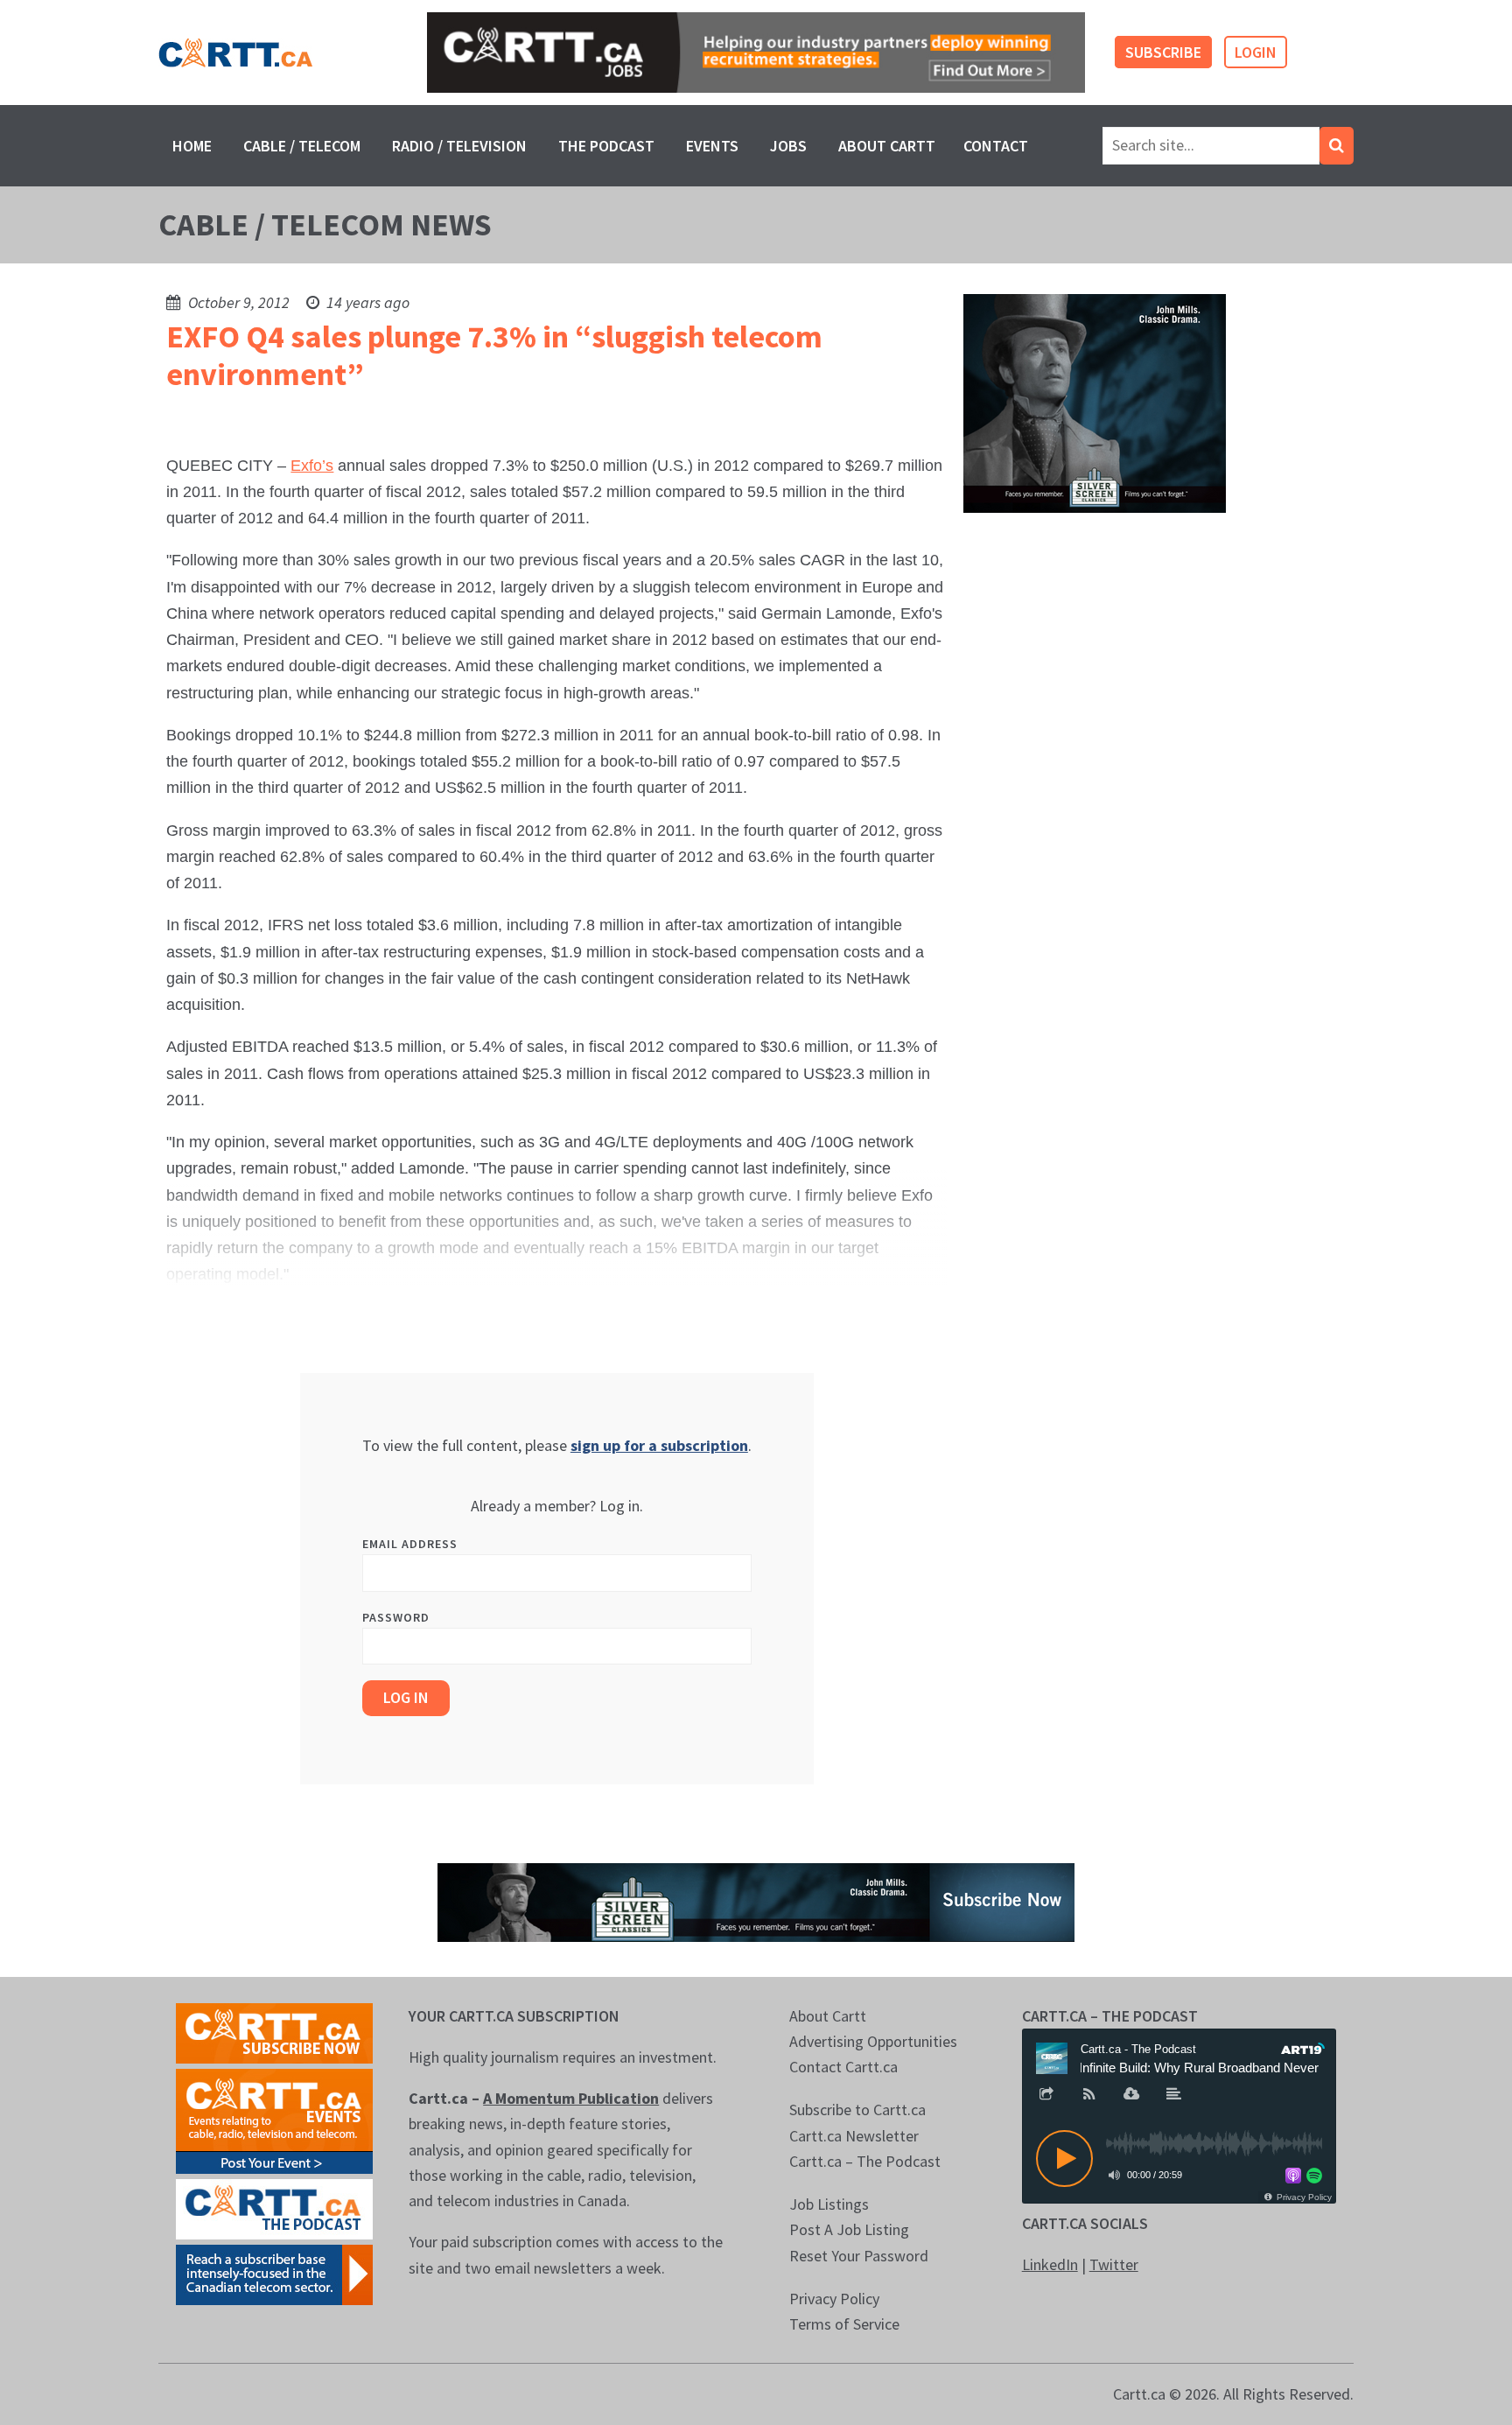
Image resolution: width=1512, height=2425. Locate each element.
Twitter (1114, 2264)
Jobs (788, 146)
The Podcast (606, 146)
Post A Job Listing (849, 2229)
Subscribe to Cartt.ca (857, 2110)
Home (192, 146)
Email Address (410, 1544)
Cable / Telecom (302, 146)
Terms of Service (844, 2324)
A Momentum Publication (571, 2098)
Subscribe (1163, 52)
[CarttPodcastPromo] (274, 2207)
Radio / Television (459, 146)
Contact (996, 146)
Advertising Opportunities (873, 2041)
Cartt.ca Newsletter (854, 2136)
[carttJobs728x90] (756, 53)
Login (1256, 52)
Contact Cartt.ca (843, 2067)
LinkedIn (1050, 2264)
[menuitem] (192, 146)
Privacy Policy (834, 2299)
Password (396, 1617)
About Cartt (887, 146)
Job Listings (829, 2204)
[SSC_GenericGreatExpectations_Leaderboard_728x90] (756, 1900)
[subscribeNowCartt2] (274, 2031)
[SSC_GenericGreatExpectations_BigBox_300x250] (1095, 402)
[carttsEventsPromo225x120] (274, 2119)
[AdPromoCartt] (274, 2272)
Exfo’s (312, 466)
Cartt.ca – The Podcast (865, 2161)
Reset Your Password (859, 2256)
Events (712, 146)
